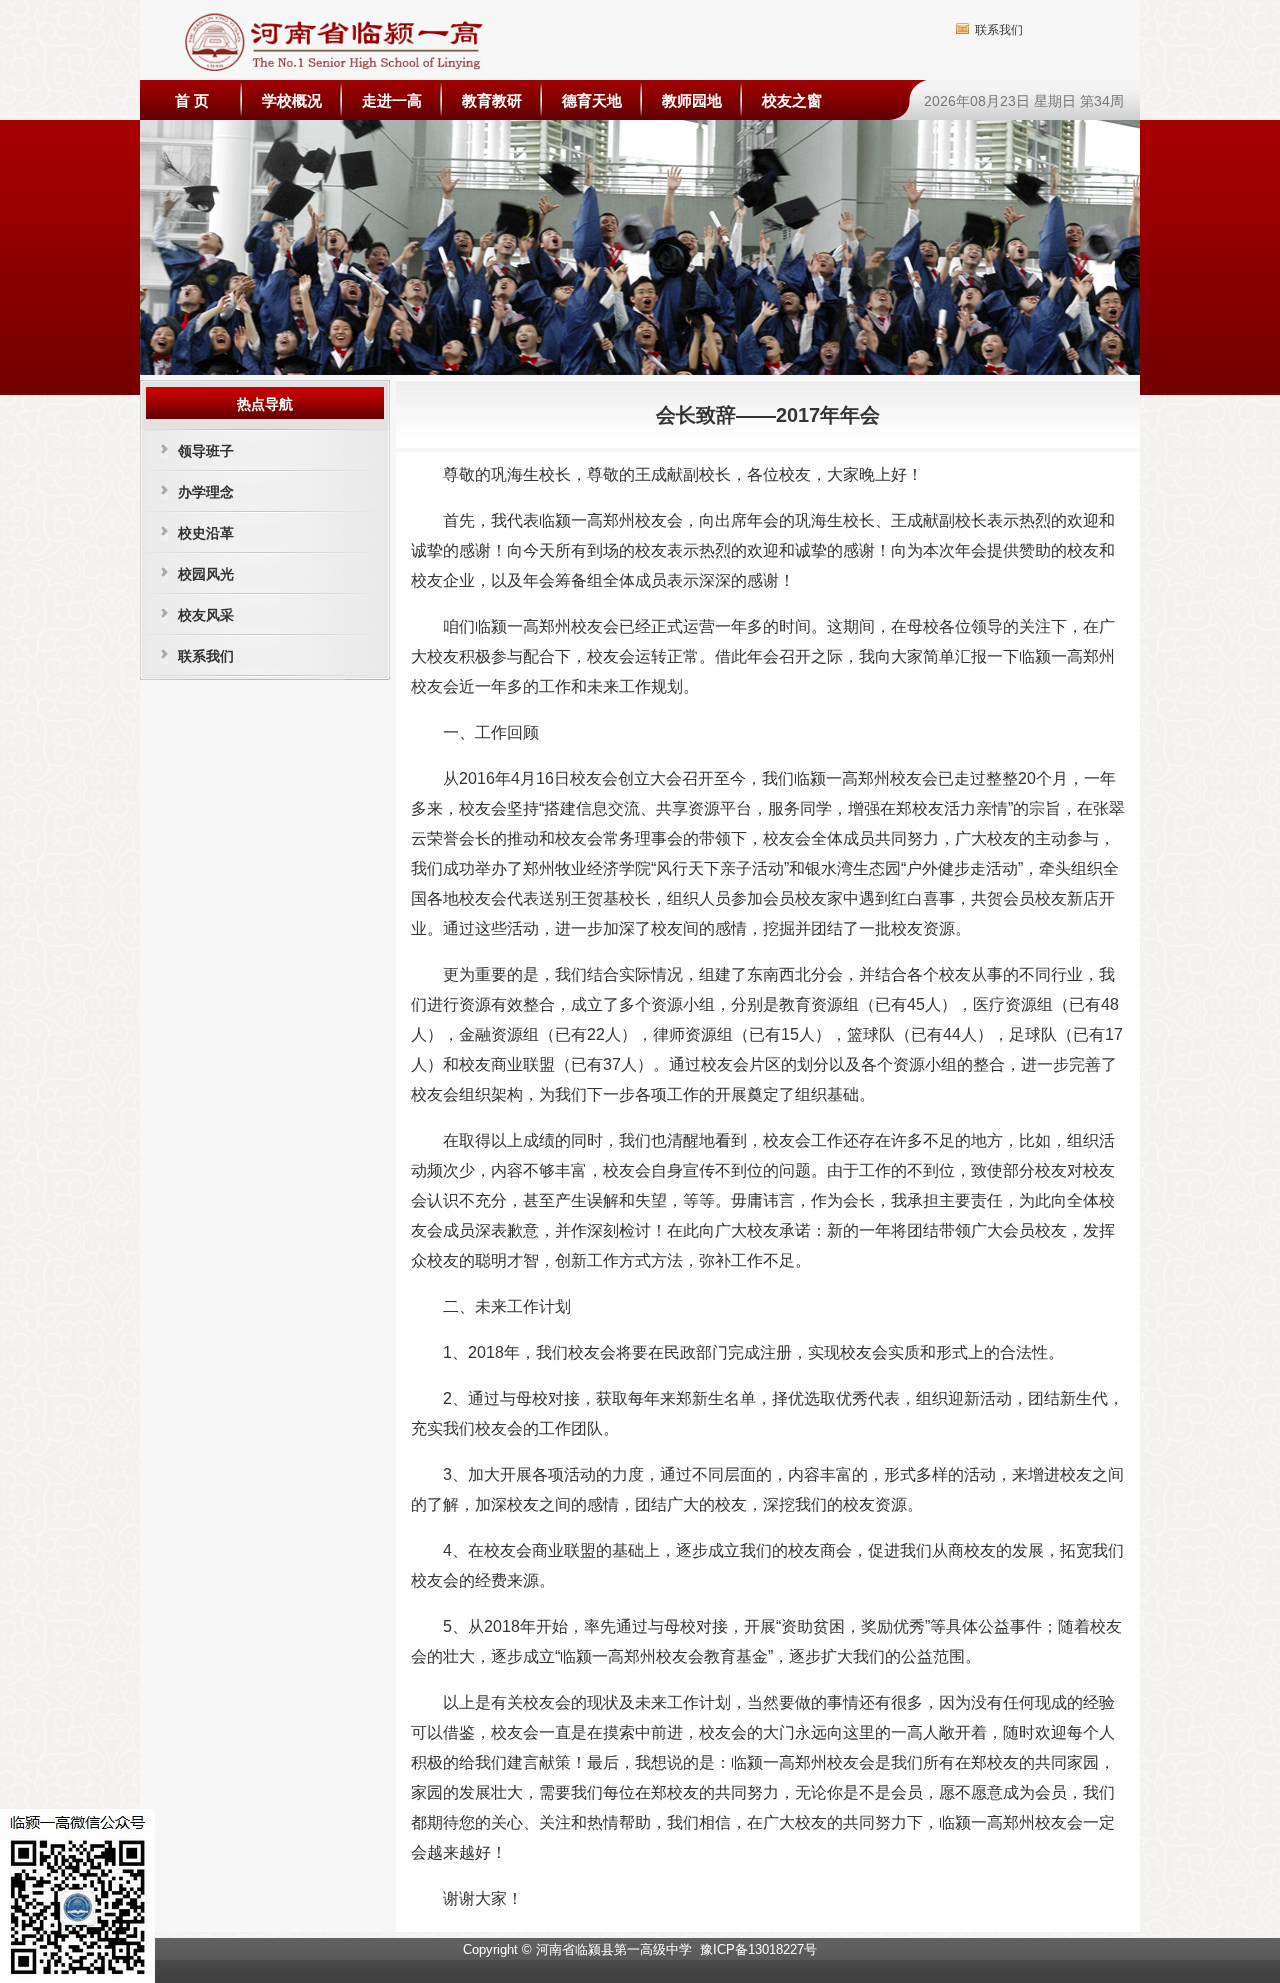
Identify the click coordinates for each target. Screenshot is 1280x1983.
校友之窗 (792, 100)
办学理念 (206, 492)
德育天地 (592, 100)
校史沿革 (206, 533)
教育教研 (492, 100)
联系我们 (999, 30)
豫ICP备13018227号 (758, 1949)
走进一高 (392, 100)
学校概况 (292, 100)
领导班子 (206, 451)
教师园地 (692, 100)
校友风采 (206, 615)
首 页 (192, 100)
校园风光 (206, 574)
